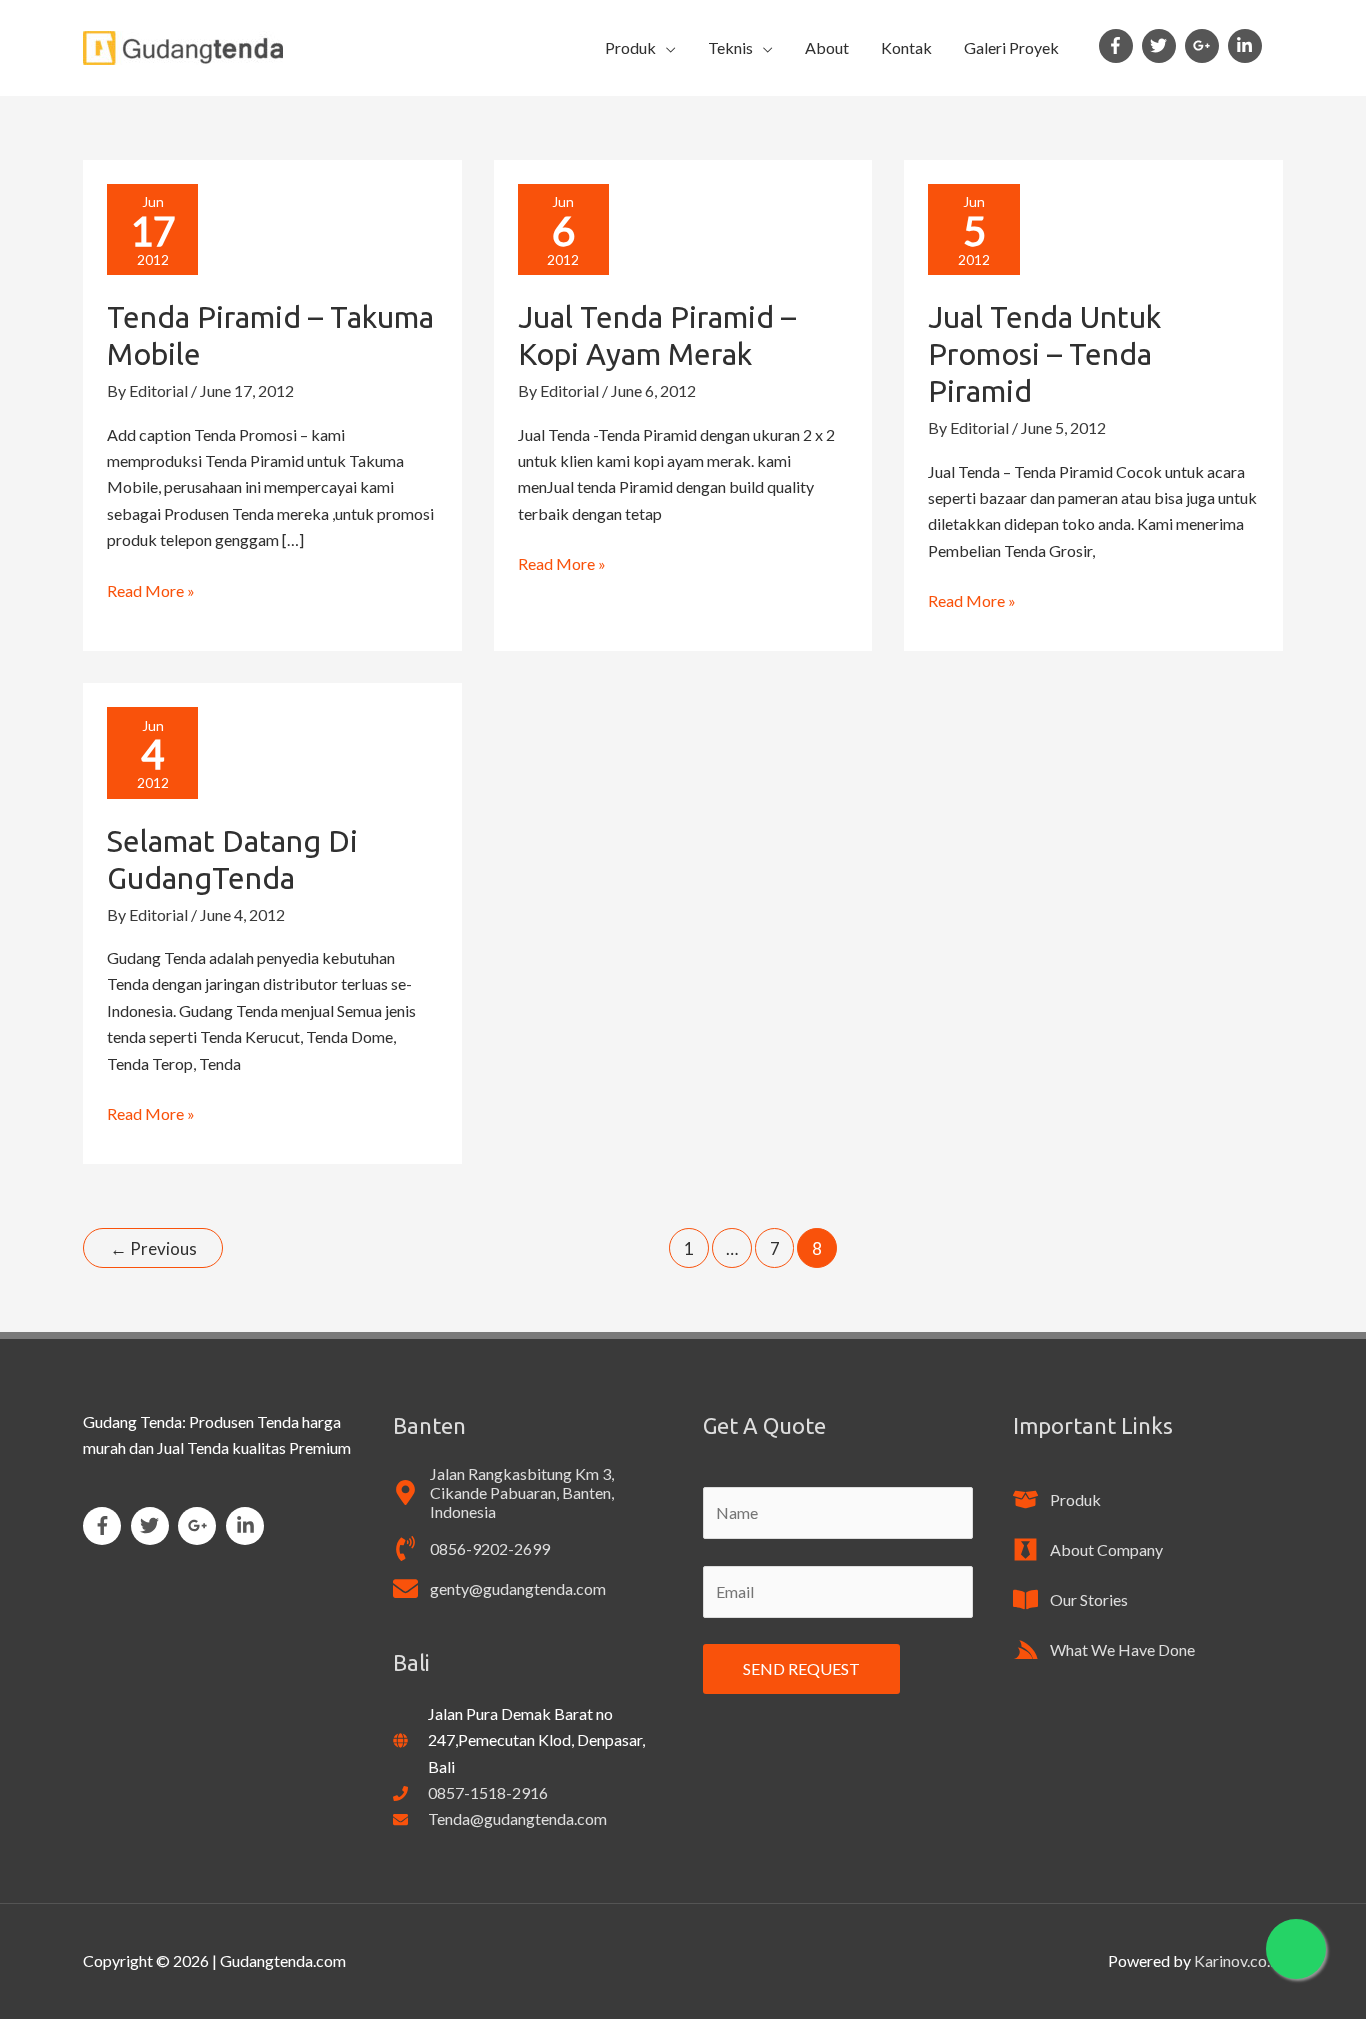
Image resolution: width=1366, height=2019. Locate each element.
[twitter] (1162, 46)
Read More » (151, 589)
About (827, 47)
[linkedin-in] (1247, 46)
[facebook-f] (1119, 46)
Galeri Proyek (1011, 47)
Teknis (730, 47)
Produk (630, 47)
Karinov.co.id (1238, 1960)
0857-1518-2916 (488, 1792)
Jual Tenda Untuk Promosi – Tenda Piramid (1044, 354)
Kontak (906, 47)
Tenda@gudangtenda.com (517, 1818)
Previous (153, 1248)
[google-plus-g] (1205, 46)
